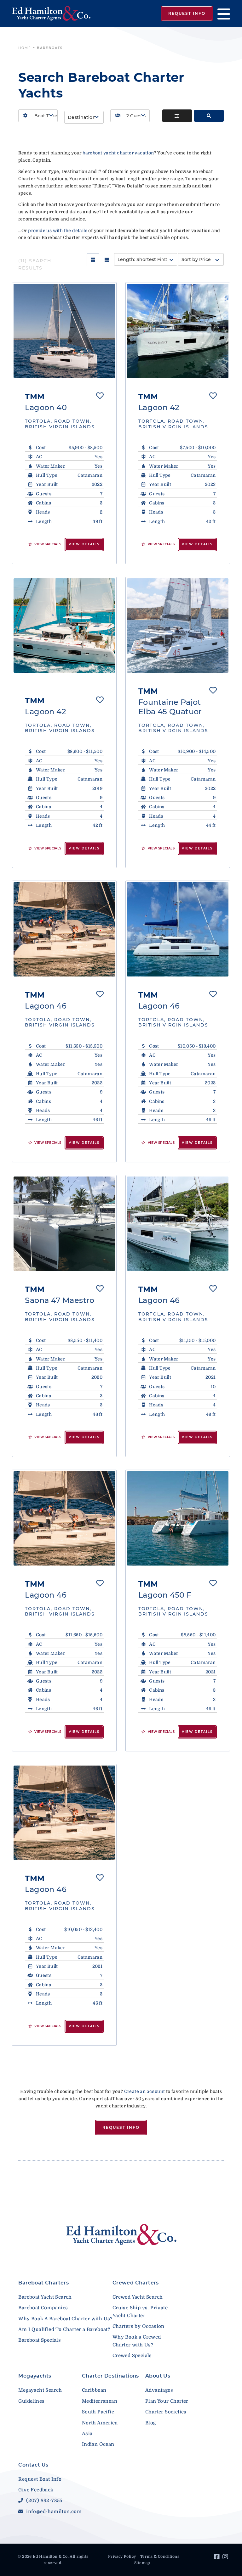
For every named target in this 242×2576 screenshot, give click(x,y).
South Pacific (98, 2412)
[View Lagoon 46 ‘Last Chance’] (64, 1518)
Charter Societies (166, 2412)
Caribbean (94, 2390)
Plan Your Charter (167, 2401)
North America (100, 2423)
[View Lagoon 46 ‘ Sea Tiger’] (64, 929)
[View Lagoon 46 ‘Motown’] (178, 1224)
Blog (151, 2423)
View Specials (47, 544)
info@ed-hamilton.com (53, 2512)
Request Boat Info (40, 2479)
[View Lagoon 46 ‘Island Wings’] (178, 929)
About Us (158, 2376)
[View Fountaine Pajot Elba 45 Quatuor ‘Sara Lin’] (178, 626)
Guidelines (31, 2401)
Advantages (159, 2390)
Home (25, 48)
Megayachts (35, 2376)
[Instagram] (226, 2558)
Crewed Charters (136, 2283)
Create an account (145, 2091)
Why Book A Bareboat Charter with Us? (65, 2319)
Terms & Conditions (160, 2557)
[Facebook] (218, 2558)
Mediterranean (100, 2401)
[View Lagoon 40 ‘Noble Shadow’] (64, 331)
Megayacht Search (40, 2390)
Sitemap (142, 2563)
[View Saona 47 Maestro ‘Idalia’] (64, 1224)
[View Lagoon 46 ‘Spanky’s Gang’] (64, 1813)
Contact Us (33, 2465)
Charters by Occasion (138, 2326)
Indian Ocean (98, 2444)
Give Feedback (36, 2490)
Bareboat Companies (43, 2308)
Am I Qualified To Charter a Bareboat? (64, 2329)
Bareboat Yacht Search (45, 2297)
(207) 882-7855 (43, 2501)
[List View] (107, 260)
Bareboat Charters (43, 2283)
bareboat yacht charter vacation (118, 153)
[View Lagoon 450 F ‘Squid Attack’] (178, 1518)
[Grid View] (93, 260)
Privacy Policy (122, 2557)
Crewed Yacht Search (138, 2297)
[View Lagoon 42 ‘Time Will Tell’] (64, 626)
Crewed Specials (132, 2356)
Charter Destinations (110, 2376)
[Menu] (221, 13)
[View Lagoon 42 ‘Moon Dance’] (178, 331)
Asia (87, 2434)
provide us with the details (58, 231)
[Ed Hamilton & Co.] (51, 13)
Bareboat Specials (40, 2340)
